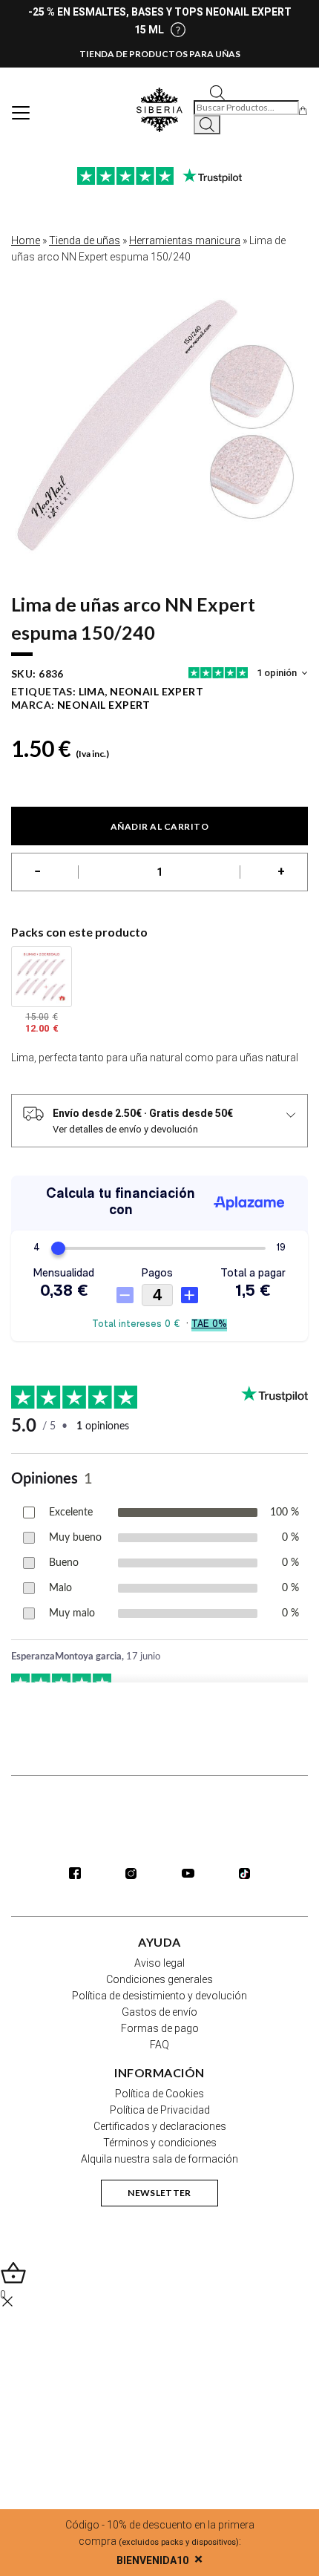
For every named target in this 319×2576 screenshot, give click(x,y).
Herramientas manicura (185, 240)
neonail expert (157, 691)
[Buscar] (207, 125)
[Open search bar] (217, 92)
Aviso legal (159, 1963)
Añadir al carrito (159, 826)
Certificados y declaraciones (160, 2126)
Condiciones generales (159, 1979)
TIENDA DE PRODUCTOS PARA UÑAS (160, 54)
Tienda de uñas (85, 240)
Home (26, 240)
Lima (92, 691)
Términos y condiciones (160, 2143)
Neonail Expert (104, 705)
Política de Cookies (159, 2094)
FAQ (159, 2045)
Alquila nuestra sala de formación (159, 2159)
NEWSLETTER (159, 2193)
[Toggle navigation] (21, 113)
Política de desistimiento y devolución (159, 1996)
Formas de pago (160, 2028)
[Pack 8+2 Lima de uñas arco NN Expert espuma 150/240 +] (42, 977)
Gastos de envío (159, 2012)
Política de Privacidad (160, 2110)
